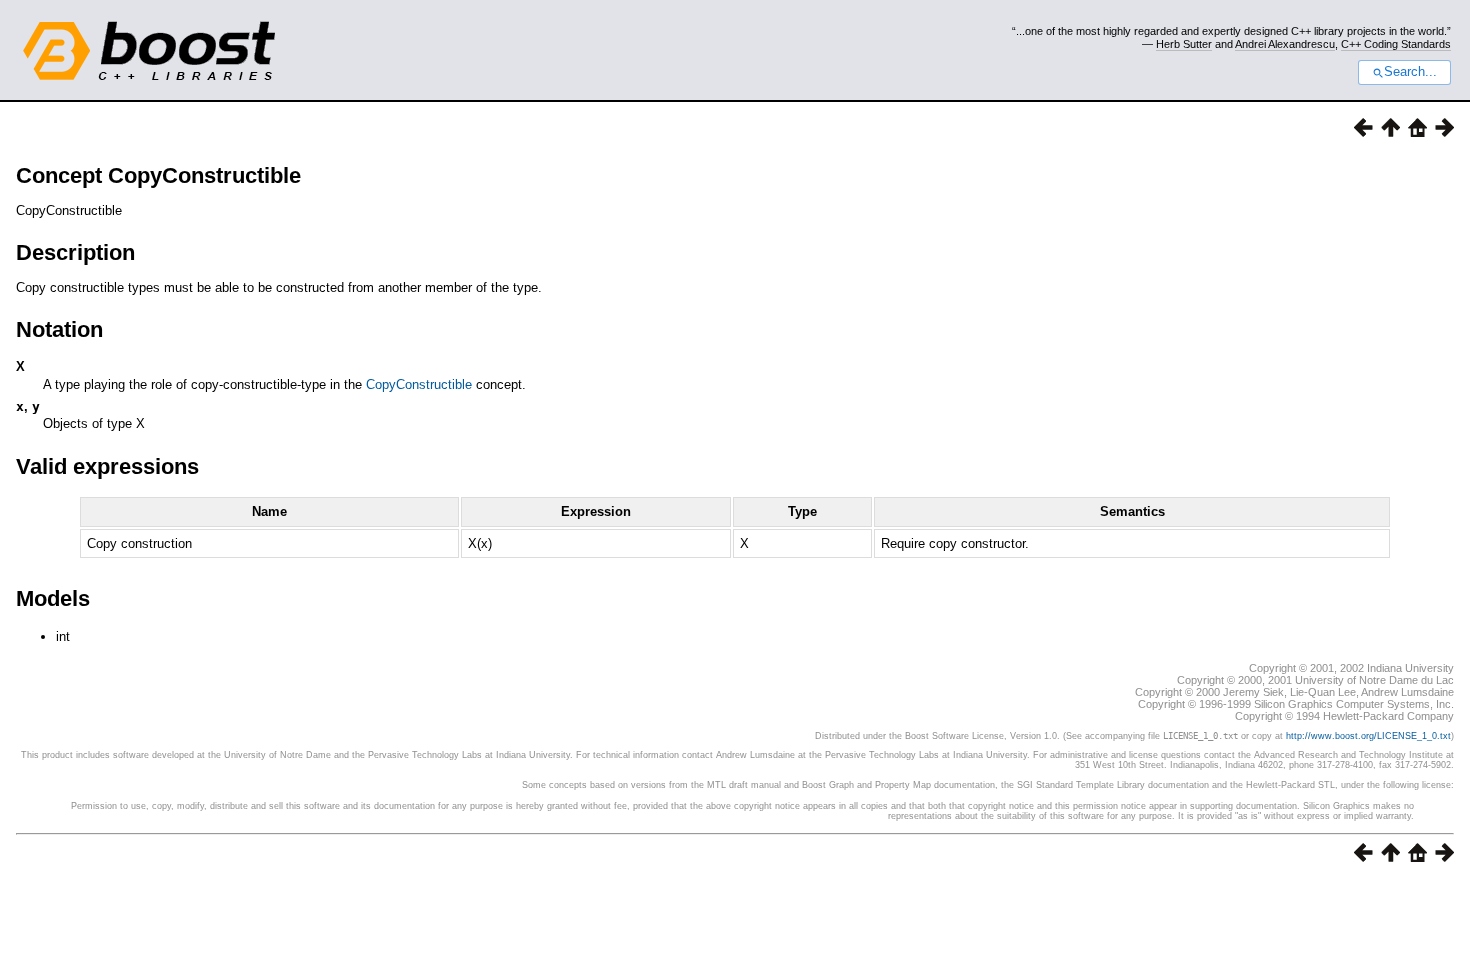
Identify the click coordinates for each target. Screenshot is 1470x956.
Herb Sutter (1184, 44)
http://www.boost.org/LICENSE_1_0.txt (1368, 736)
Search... (1410, 72)
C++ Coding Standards (1396, 44)
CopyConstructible (419, 384)
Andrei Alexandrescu (1285, 44)
